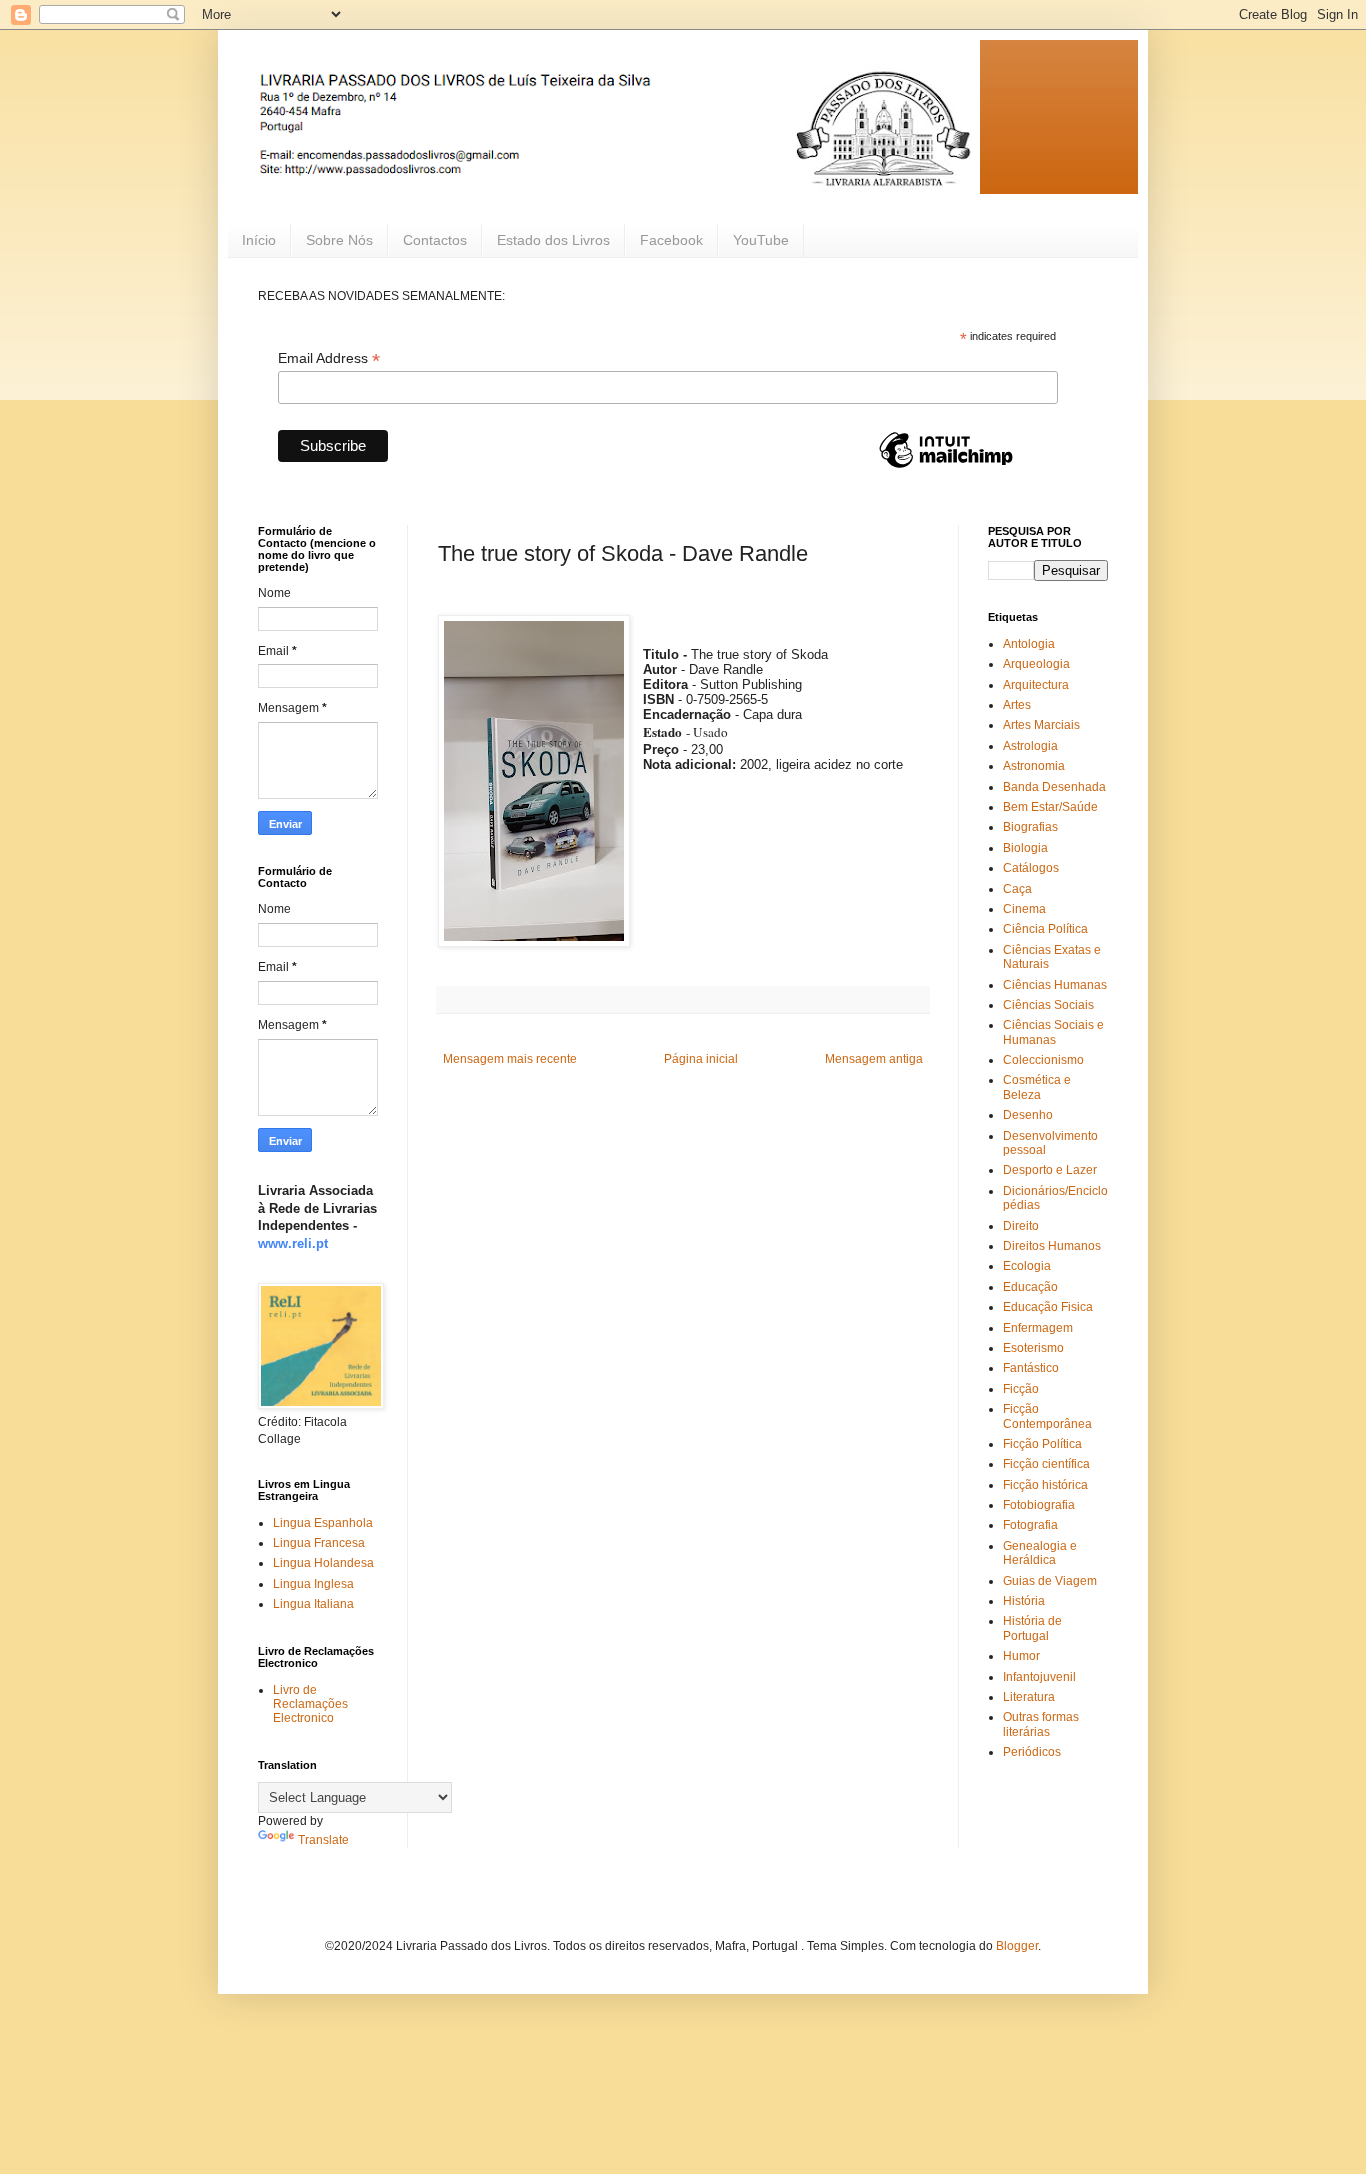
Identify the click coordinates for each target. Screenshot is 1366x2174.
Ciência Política (1045, 929)
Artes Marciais (1041, 725)
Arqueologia (1036, 664)
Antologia (1029, 644)
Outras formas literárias (1041, 1724)
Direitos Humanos (1052, 1246)
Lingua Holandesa (323, 1563)
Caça (1017, 889)
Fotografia (1030, 1525)
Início (259, 240)
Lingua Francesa (319, 1543)
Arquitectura (1036, 685)
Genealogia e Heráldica (1040, 1553)
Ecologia (1027, 1266)
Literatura (1029, 1697)
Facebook (671, 240)
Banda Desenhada (1054, 787)
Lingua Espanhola (323, 1523)
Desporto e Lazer (1050, 1170)
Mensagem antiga (874, 1059)
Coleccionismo (1043, 1060)
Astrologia (1030, 746)
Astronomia (1034, 766)
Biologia (1025, 848)
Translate (323, 1840)
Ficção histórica (1045, 1485)
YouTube (761, 240)
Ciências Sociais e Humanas (1053, 1032)
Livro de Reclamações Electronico (310, 1704)
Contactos (435, 240)
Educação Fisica (1048, 1307)
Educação (1030, 1287)
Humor (1021, 1656)
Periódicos (1032, 1752)
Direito (1021, 1226)
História (1024, 1601)
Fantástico (1031, 1368)
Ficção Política (1042, 1444)
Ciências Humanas (1055, 985)
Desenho (1028, 1115)
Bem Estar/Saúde (1050, 807)
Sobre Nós (339, 240)
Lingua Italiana (313, 1604)
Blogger (1017, 1946)
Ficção (1021, 1389)
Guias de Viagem (1050, 1581)
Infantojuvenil (1039, 1677)
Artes (1017, 705)
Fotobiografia (1039, 1505)
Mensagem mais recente (510, 1059)
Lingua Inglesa (313, 1584)
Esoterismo (1033, 1348)
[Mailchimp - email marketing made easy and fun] (946, 467)
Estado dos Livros (553, 240)
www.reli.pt (293, 1243)
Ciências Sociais (1048, 1005)
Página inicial (701, 1059)
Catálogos (1031, 868)
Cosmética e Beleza (1037, 1087)
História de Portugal (1032, 1628)
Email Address (329, 358)
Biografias (1030, 827)
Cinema (1024, 909)
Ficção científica (1046, 1464)
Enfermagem (1038, 1328)
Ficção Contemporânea (1047, 1416)
